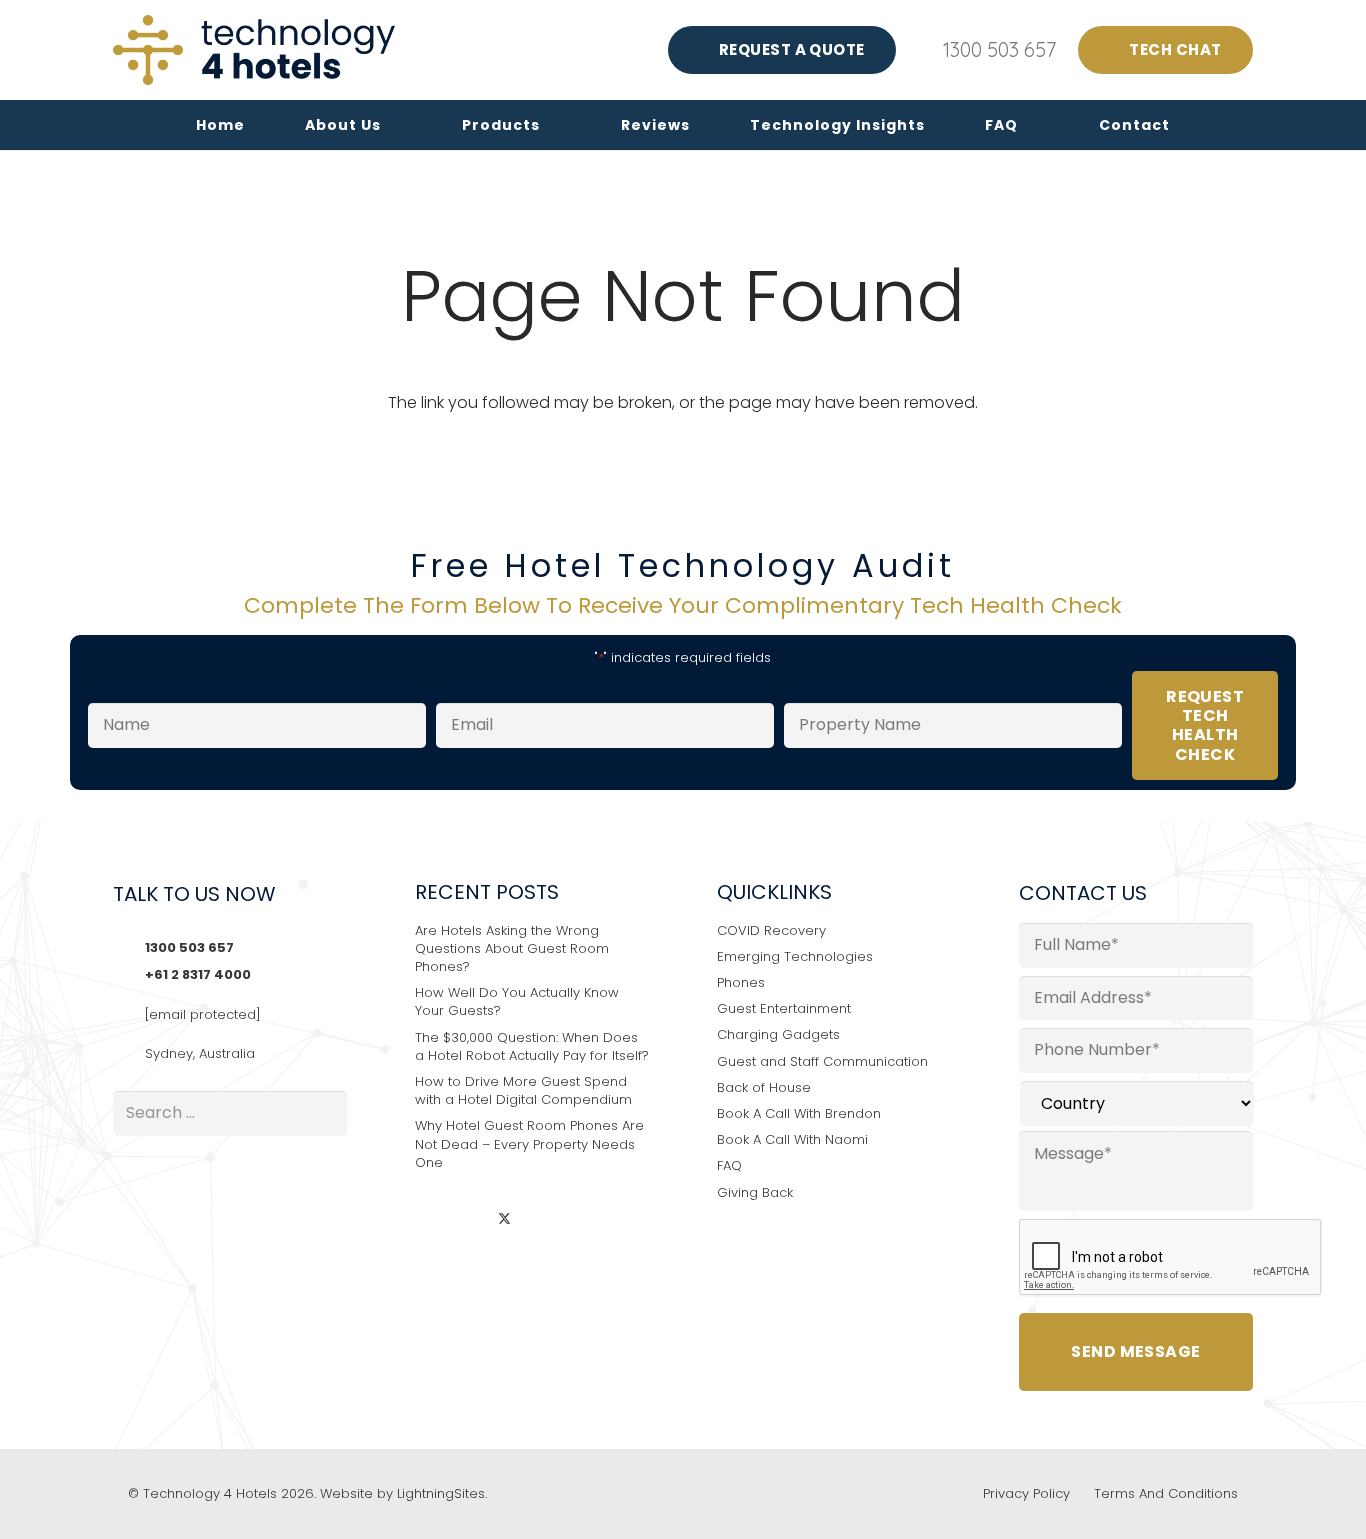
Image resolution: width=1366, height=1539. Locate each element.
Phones (741, 982)
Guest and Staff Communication (822, 1061)
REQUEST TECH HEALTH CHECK (1205, 725)
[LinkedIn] (431, 1220)
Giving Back (755, 1192)
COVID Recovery (771, 930)
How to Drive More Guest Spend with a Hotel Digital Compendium (523, 1090)
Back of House (764, 1087)
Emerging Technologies (795, 956)
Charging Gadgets (778, 1034)
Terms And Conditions (1166, 1493)
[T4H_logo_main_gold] (254, 50)
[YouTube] (541, 1220)
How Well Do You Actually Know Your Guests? (517, 1001)
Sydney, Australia (200, 1053)
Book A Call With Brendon (799, 1113)
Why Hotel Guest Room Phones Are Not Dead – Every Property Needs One (529, 1143)
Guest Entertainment (784, 1008)
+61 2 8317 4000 (198, 974)
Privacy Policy (1026, 1493)
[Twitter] (504, 1220)
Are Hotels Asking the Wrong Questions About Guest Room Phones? (512, 948)
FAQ (729, 1165)
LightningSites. (442, 1493)
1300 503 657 (189, 947)
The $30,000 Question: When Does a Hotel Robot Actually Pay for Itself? (532, 1046)
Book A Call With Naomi (792, 1139)
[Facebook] (468, 1220)
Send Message (1136, 1351)
